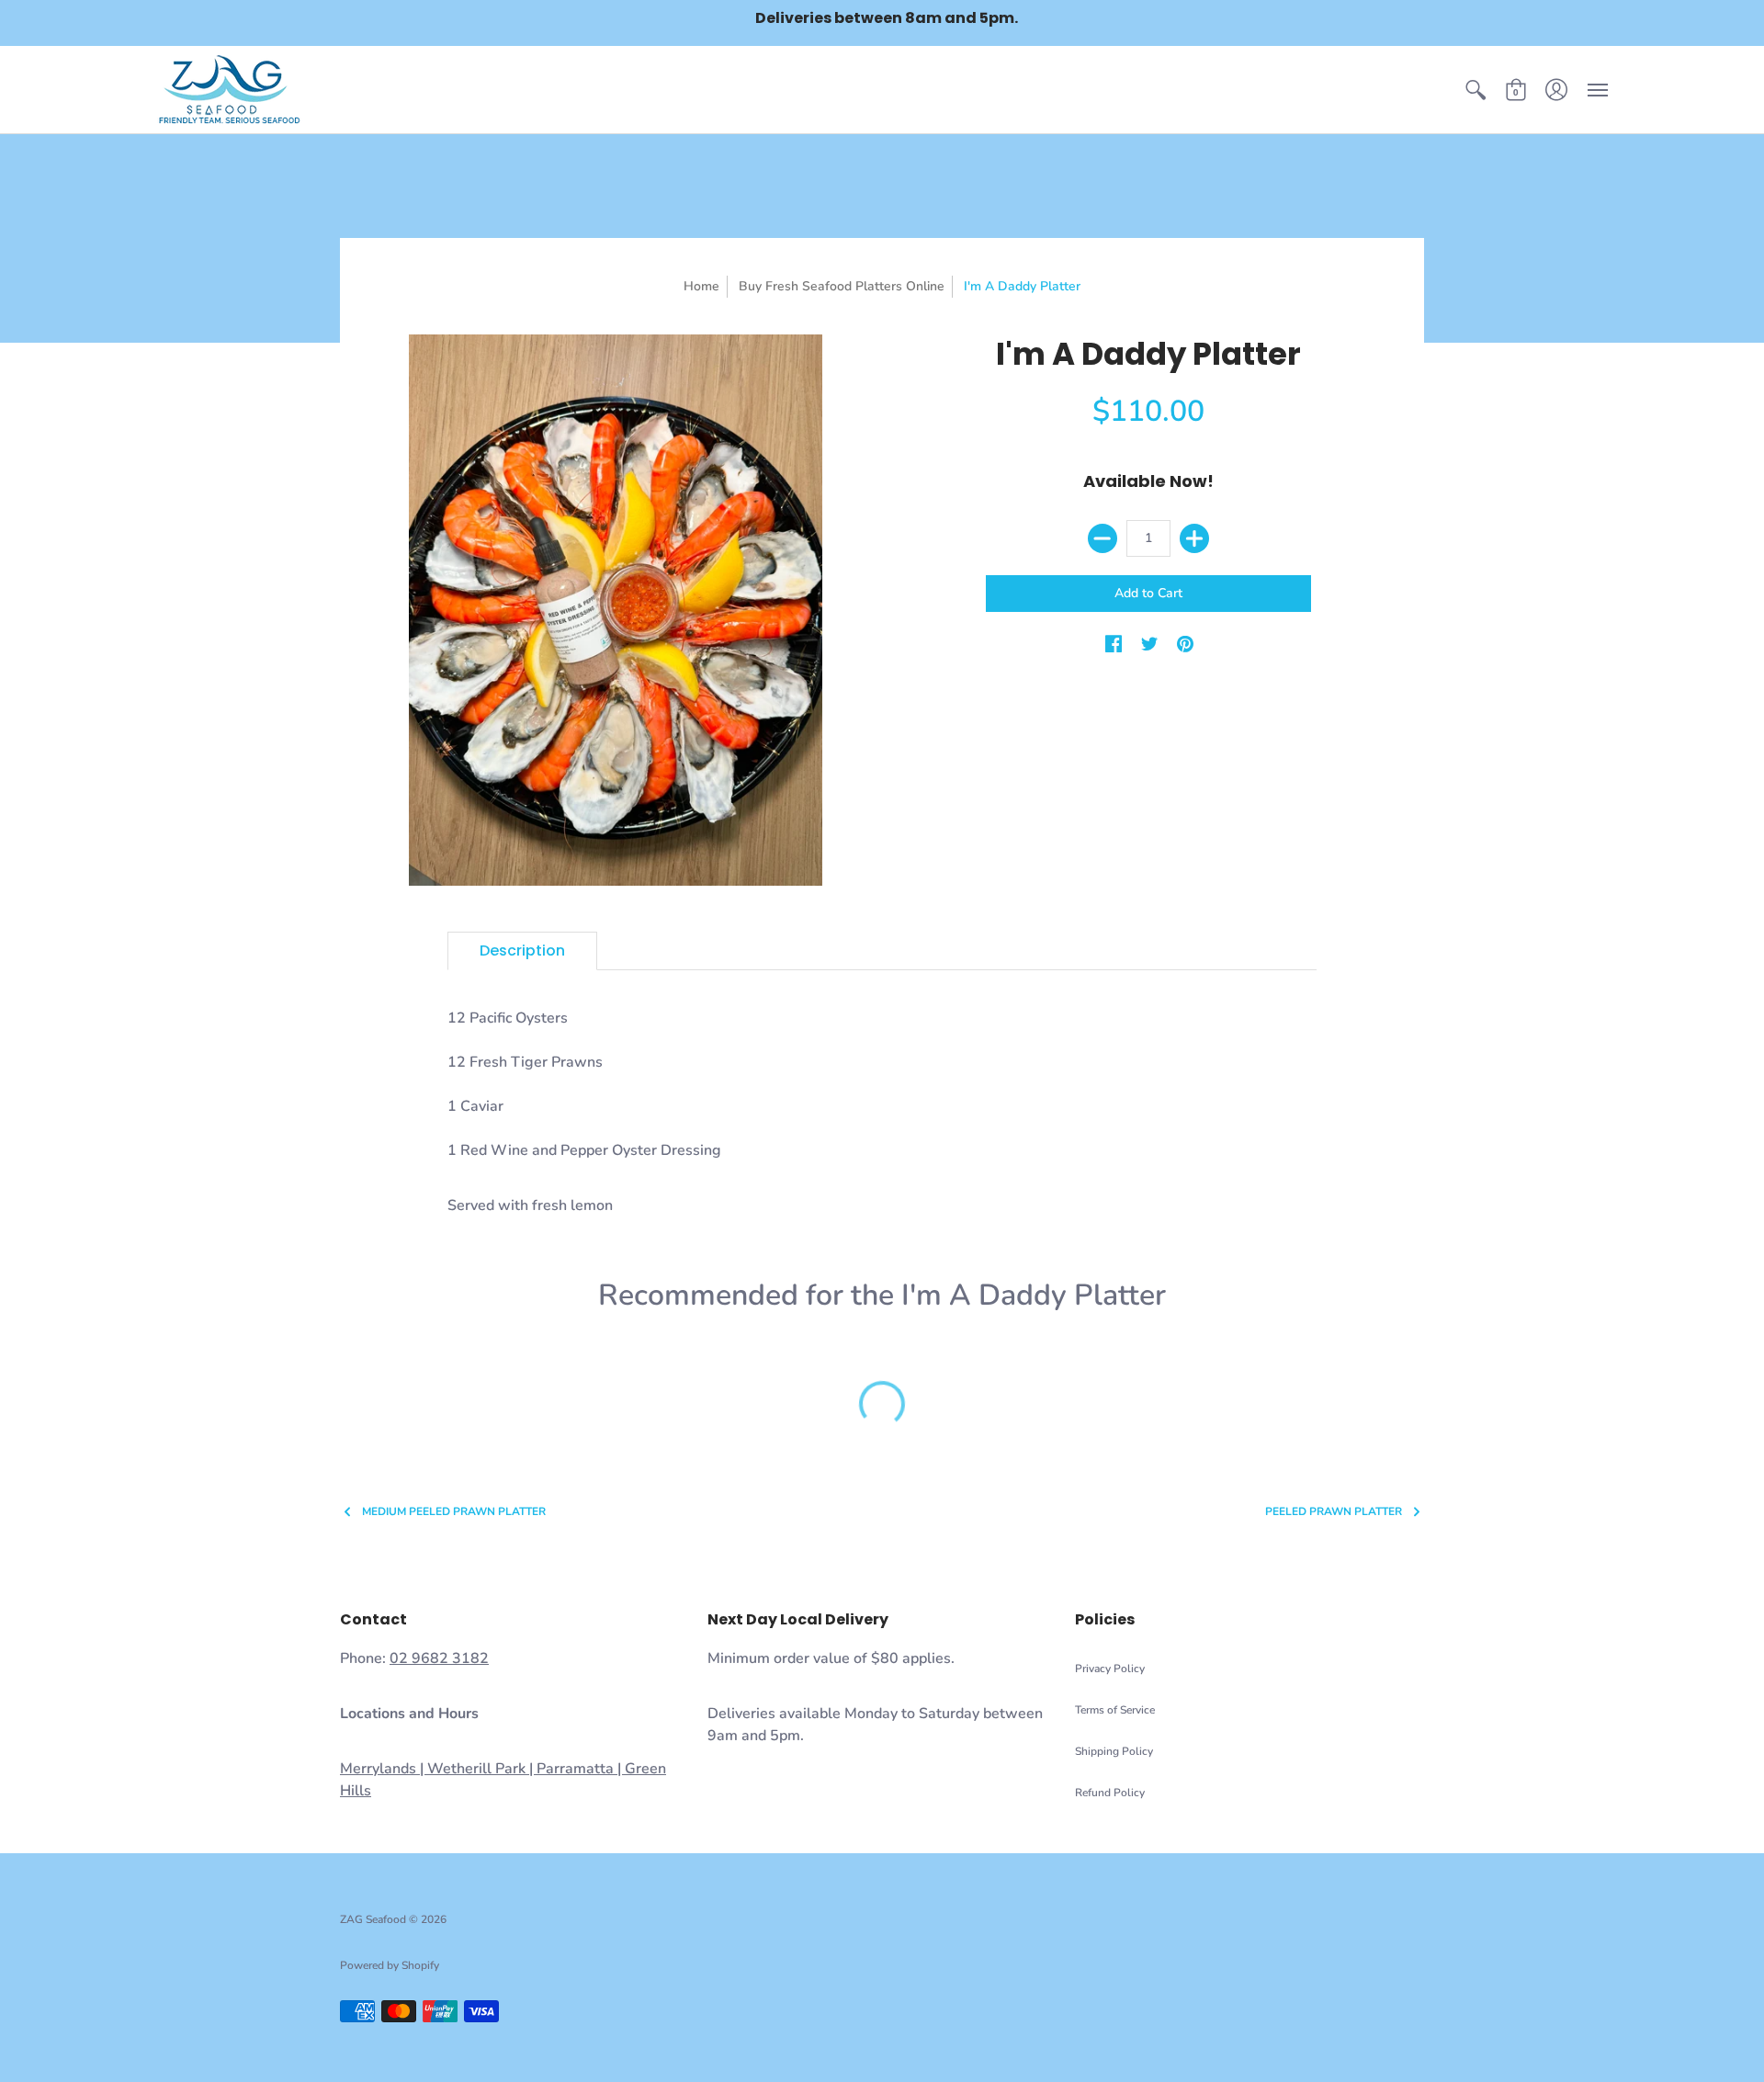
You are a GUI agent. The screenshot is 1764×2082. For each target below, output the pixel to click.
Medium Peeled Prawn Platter (454, 1512)
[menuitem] (1476, 90)
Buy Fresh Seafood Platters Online (842, 286)
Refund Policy (1110, 1793)
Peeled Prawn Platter (1334, 1512)
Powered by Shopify (390, 1965)
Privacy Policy (1110, 1669)
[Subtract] (1102, 538)
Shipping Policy (1114, 1751)
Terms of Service (1115, 1710)
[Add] (1194, 538)
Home (701, 286)
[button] (1476, 90)
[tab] (522, 951)
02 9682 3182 (439, 1658)
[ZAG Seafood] (230, 90)
